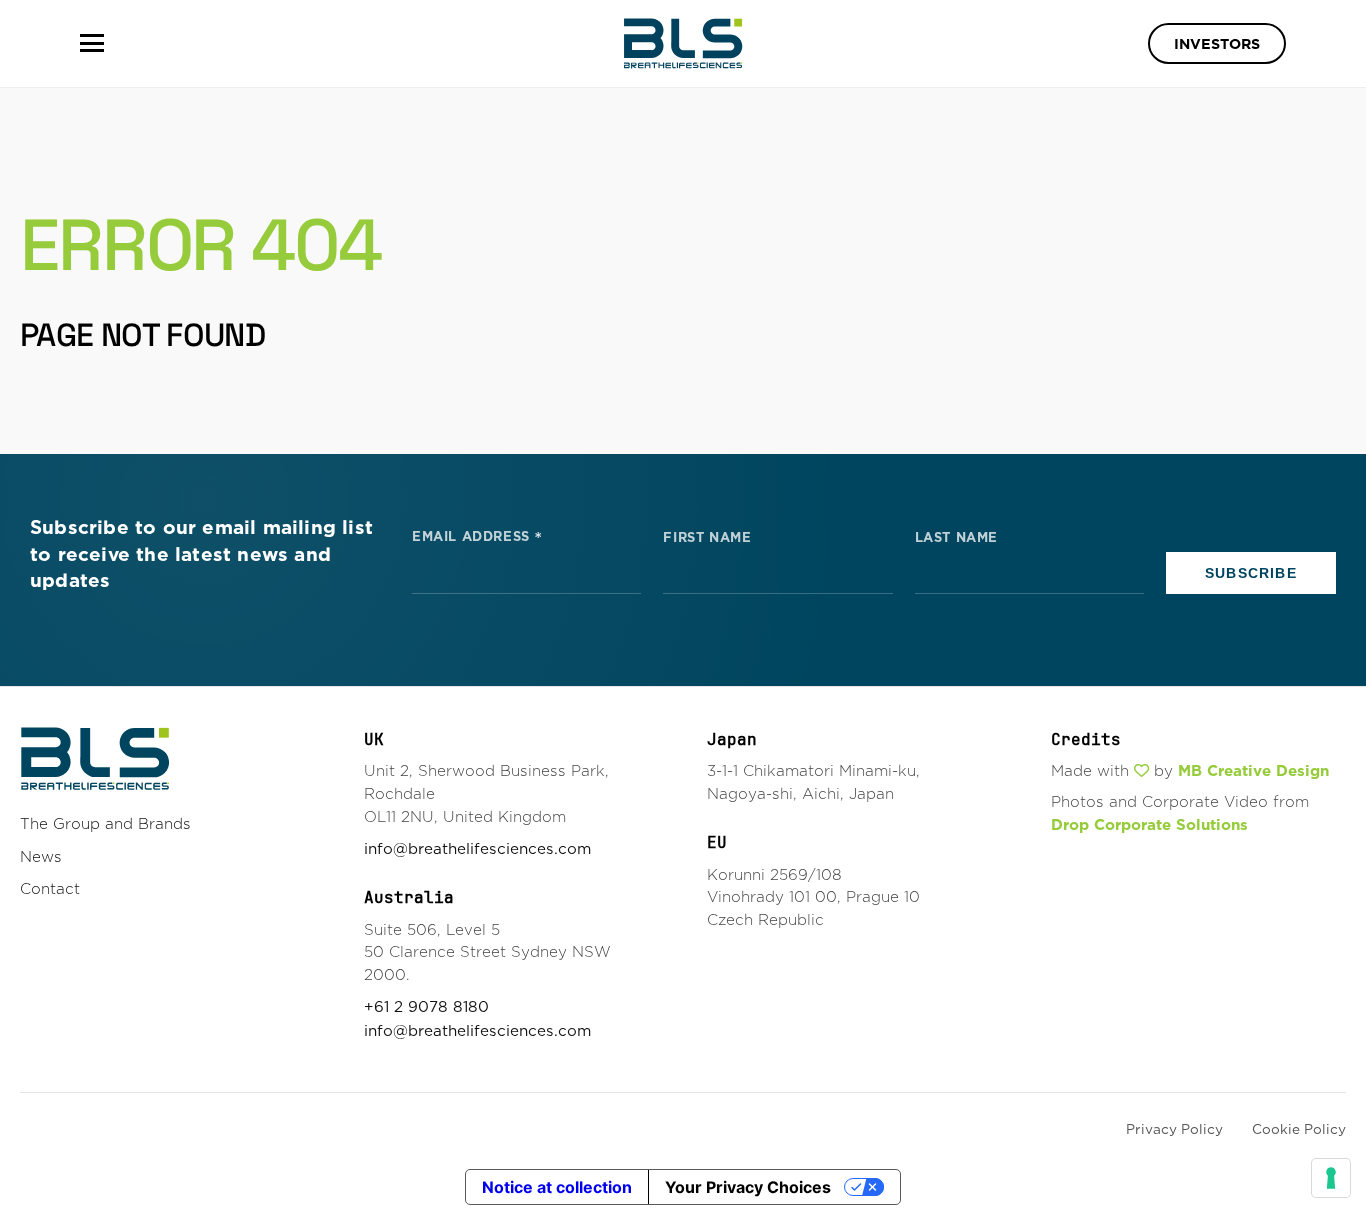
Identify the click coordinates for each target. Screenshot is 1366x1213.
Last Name (956, 538)
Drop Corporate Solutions (1149, 824)
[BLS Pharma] (683, 43)
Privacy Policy (1174, 1129)
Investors (1217, 44)
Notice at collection (557, 1187)
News (41, 856)
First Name (707, 538)
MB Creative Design (1253, 770)
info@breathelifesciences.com (477, 848)
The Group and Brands (105, 823)
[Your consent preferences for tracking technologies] (1331, 1178)
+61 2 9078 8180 (426, 1006)
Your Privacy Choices (748, 1187)
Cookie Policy (1299, 1129)
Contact (50, 888)
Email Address (477, 535)
